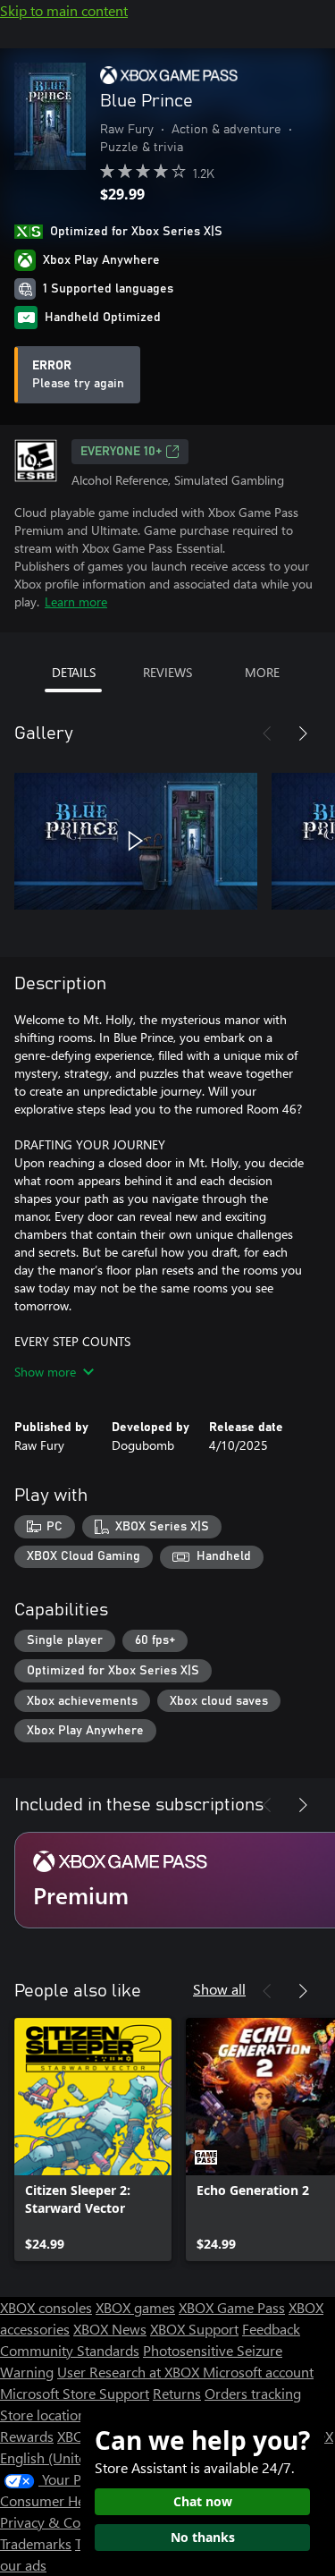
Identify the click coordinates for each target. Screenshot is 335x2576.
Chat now (203, 2501)
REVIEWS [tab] (167, 672)
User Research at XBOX (130, 2372)
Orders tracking (253, 2393)
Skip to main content (64, 10)
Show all (219, 1989)
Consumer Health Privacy (78, 2500)
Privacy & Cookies (56, 2522)
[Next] (303, 733)
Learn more (76, 602)
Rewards (27, 2436)
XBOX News (110, 2329)
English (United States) (70, 2457)
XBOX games (135, 2307)
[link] (93, 2140)
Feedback (271, 2329)
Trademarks (36, 2543)
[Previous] (267, 733)
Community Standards (70, 2350)
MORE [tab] (262, 672)
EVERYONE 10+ (121, 452)
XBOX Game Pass (232, 2307)
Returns (177, 2393)
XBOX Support (194, 2329)
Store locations (46, 2415)
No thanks (203, 2537)
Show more (45, 1372)
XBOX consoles (46, 2307)
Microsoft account (258, 2372)
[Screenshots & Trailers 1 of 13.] (136, 841)
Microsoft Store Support (75, 2393)
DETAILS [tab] (74, 672)
